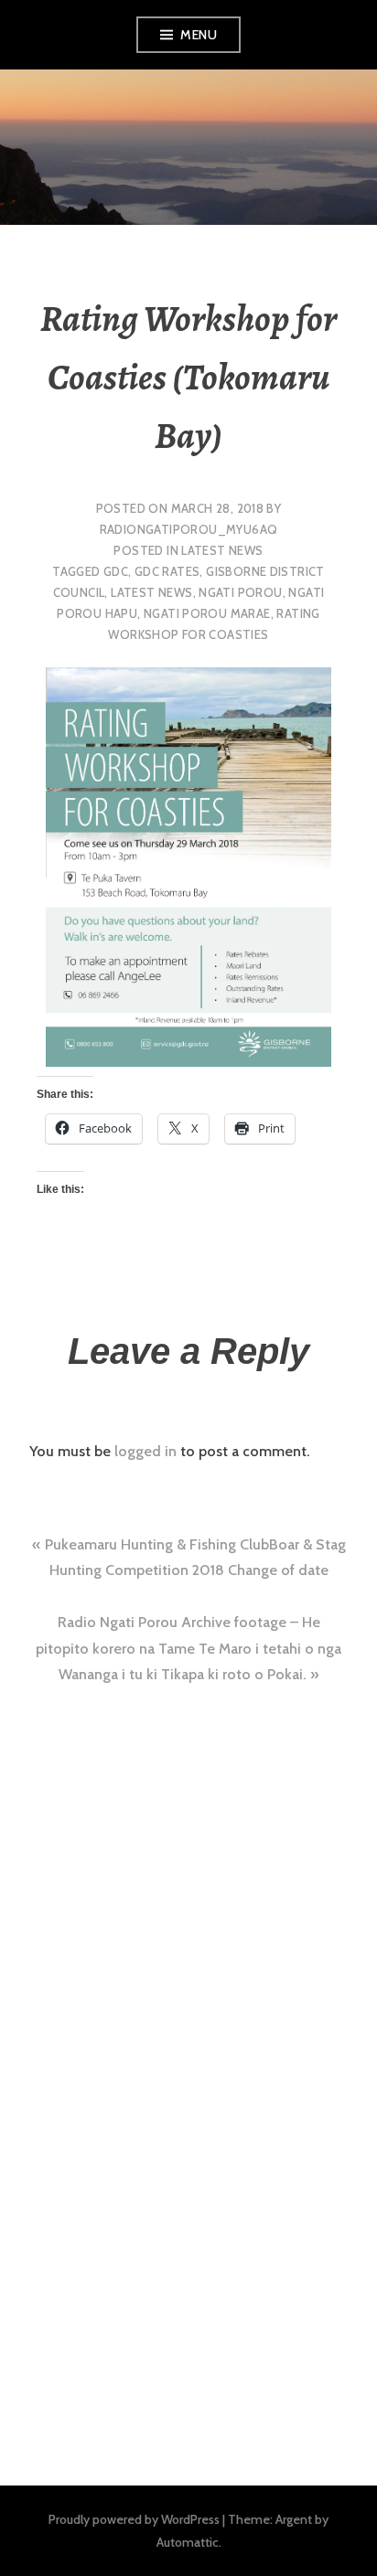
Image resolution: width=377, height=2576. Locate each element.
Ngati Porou (240, 592)
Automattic (188, 2542)
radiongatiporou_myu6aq (189, 529)
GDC (116, 571)
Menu (199, 35)
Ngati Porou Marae (207, 613)
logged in (145, 1451)
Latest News (222, 550)
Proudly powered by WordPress (134, 2519)
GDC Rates (167, 571)
